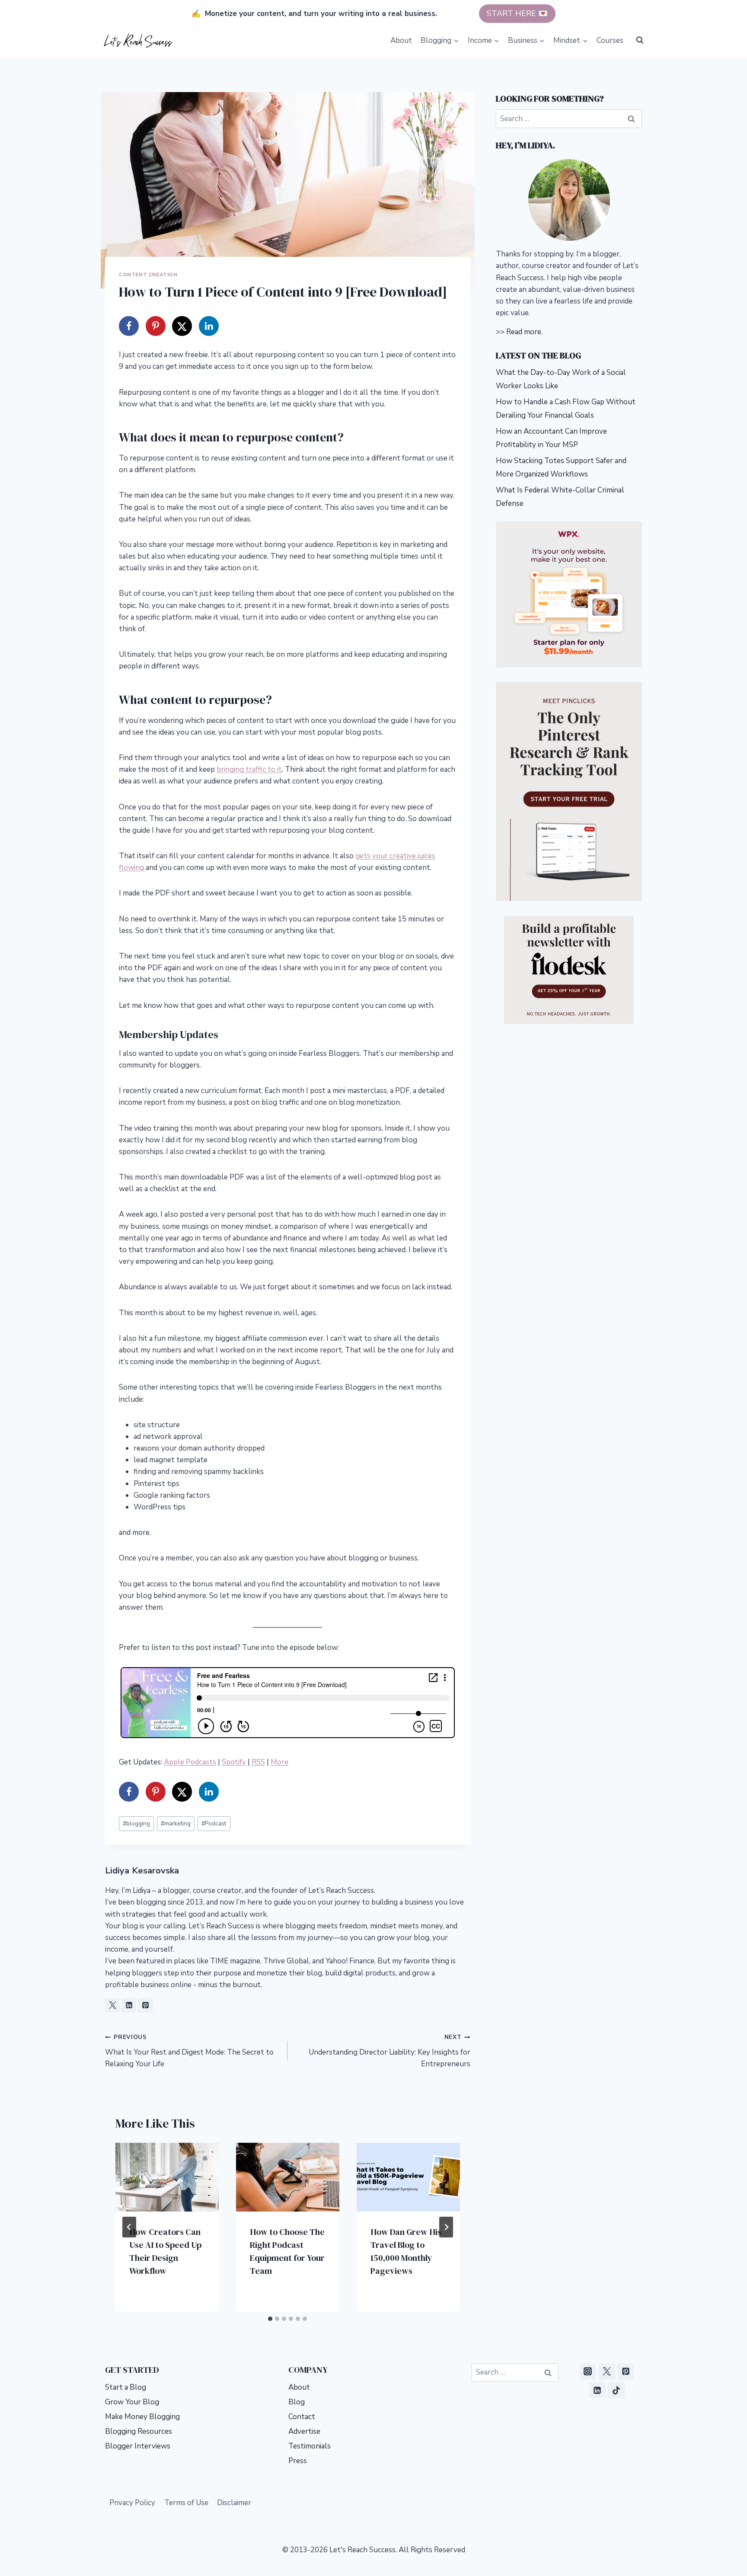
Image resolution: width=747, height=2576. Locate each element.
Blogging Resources (139, 2431)
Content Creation (148, 275)
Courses (610, 40)
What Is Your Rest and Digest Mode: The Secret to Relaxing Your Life (189, 2051)
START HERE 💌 (517, 13)
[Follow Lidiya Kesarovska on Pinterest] (145, 2005)
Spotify (234, 1762)
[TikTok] (616, 2390)
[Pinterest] (626, 2371)
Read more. (524, 332)
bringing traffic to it (249, 769)
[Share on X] (182, 326)
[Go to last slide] (129, 2227)
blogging (136, 1823)
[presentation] (167, 2177)
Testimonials (310, 2446)
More (279, 1762)
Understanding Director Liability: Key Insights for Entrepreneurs (389, 2051)
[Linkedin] (597, 2390)
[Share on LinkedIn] (209, 326)
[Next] (446, 2227)
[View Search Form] (640, 40)
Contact (302, 2417)
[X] (607, 2371)
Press (298, 2461)
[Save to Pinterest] (156, 326)
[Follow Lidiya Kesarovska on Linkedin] (129, 2005)
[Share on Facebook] (129, 326)
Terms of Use (186, 2503)
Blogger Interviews (138, 2446)
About (401, 40)
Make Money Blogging (142, 2417)
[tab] (270, 2319)
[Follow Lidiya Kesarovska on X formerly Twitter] (112, 2005)
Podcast (214, 1823)
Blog (297, 2402)
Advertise (304, 2431)
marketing (176, 1823)
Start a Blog (126, 2387)
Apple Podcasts (190, 1762)
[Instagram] (588, 2371)
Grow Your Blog (132, 2402)
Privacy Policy (132, 2503)
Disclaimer (234, 2503)
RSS (258, 1762)
